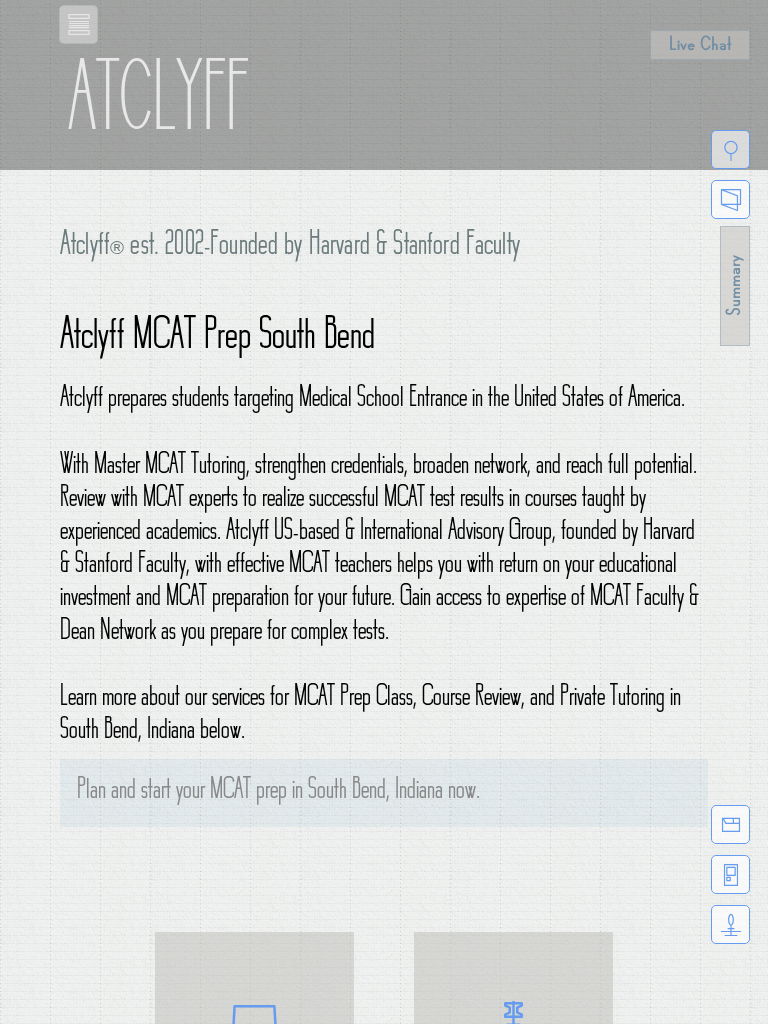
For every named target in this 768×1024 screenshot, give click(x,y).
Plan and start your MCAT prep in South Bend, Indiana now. (278, 792)
